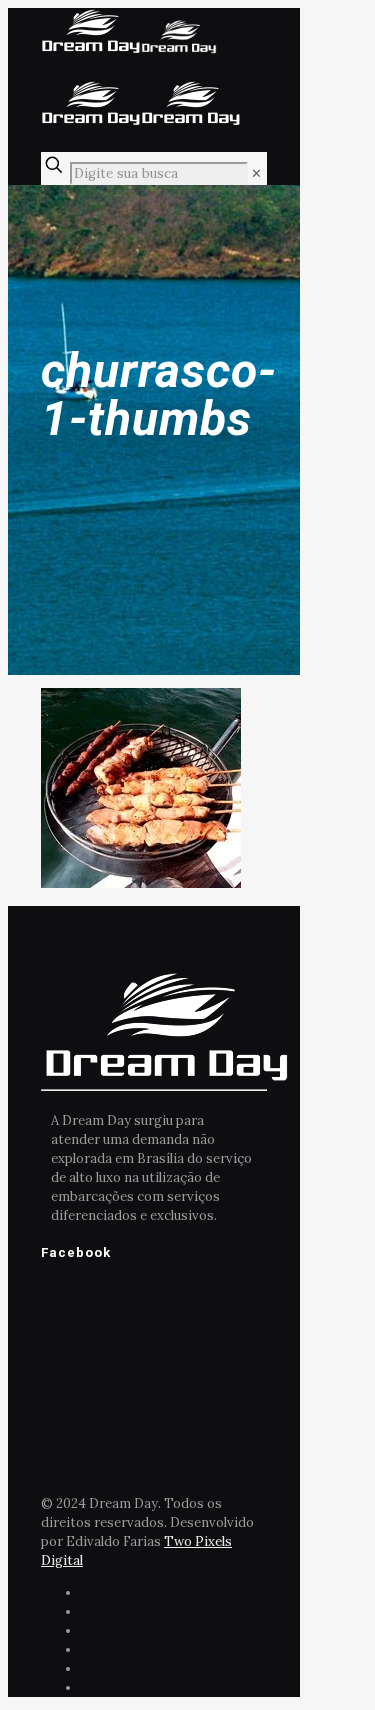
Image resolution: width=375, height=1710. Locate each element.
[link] (256, 173)
